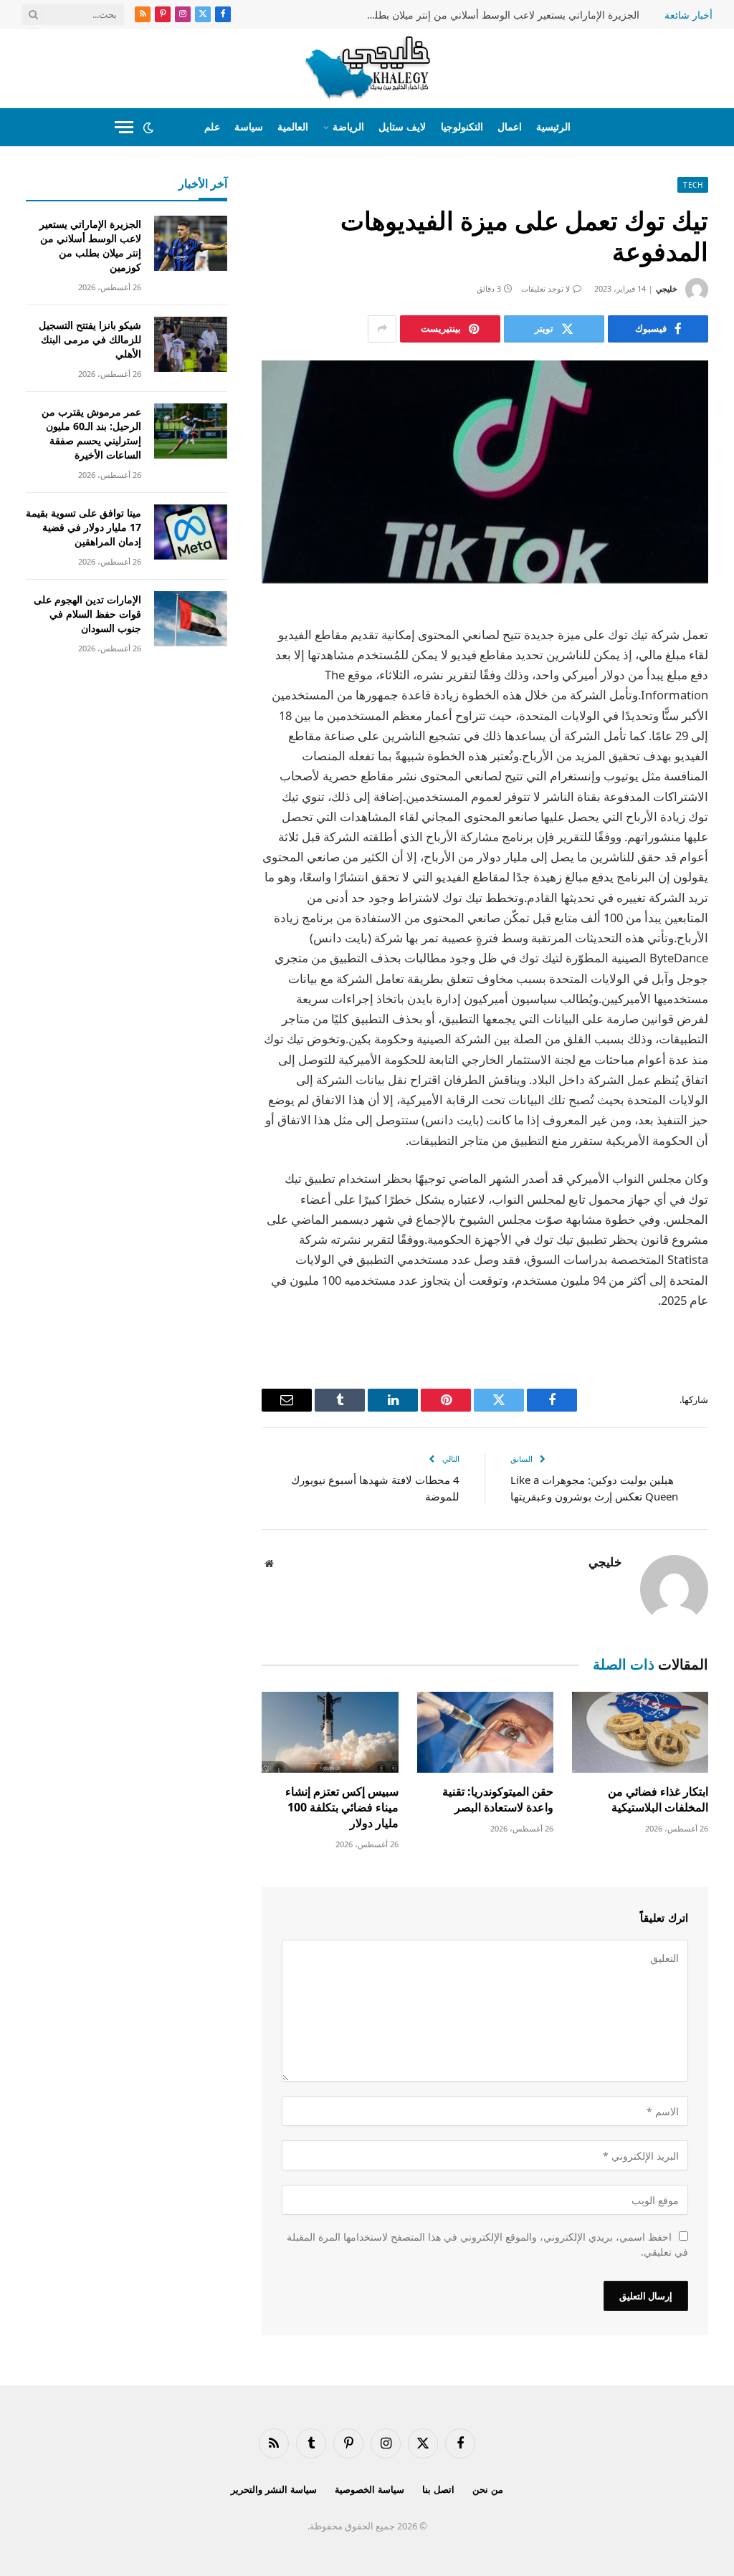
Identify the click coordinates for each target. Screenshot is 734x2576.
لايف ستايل (402, 126)
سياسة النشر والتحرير (274, 2489)
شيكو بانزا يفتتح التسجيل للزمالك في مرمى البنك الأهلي (90, 339)
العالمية (293, 126)
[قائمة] (124, 127)
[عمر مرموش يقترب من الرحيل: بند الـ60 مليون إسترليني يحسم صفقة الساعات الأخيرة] (191, 431)
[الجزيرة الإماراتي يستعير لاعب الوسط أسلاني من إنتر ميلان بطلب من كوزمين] (191, 243)
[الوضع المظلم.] (148, 128)
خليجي (667, 288)
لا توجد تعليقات (545, 288)
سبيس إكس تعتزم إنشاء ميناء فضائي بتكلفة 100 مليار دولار (342, 1807)
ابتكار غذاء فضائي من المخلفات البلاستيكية (658, 1800)
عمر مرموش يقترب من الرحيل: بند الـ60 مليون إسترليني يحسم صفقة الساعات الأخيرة (91, 433)
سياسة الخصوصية (370, 2489)
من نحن (488, 2489)
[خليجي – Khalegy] (367, 68)
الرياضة (348, 126)
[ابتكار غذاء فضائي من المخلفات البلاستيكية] (640, 1732)
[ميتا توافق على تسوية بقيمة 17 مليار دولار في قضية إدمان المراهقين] (191, 532)
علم (212, 126)
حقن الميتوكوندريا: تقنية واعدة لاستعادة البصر (498, 1800)
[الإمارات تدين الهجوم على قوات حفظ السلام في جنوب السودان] (191, 619)
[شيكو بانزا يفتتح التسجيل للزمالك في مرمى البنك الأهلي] (191, 344)
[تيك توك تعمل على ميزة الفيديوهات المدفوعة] (485, 472)
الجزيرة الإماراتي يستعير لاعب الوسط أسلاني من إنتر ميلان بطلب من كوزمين (496, 15)
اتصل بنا (438, 2489)
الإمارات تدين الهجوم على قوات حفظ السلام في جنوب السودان (87, 614)
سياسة (249, 126)
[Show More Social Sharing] (382, 329)
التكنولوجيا (462, 126)
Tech (693, 185)
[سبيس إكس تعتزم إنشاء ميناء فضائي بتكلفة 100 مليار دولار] (330, 1732)
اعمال (510, 126)
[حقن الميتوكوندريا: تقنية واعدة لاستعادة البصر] (485, 1732)
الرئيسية (553, 126)
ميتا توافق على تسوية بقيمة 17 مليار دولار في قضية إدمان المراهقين (84, 527)
